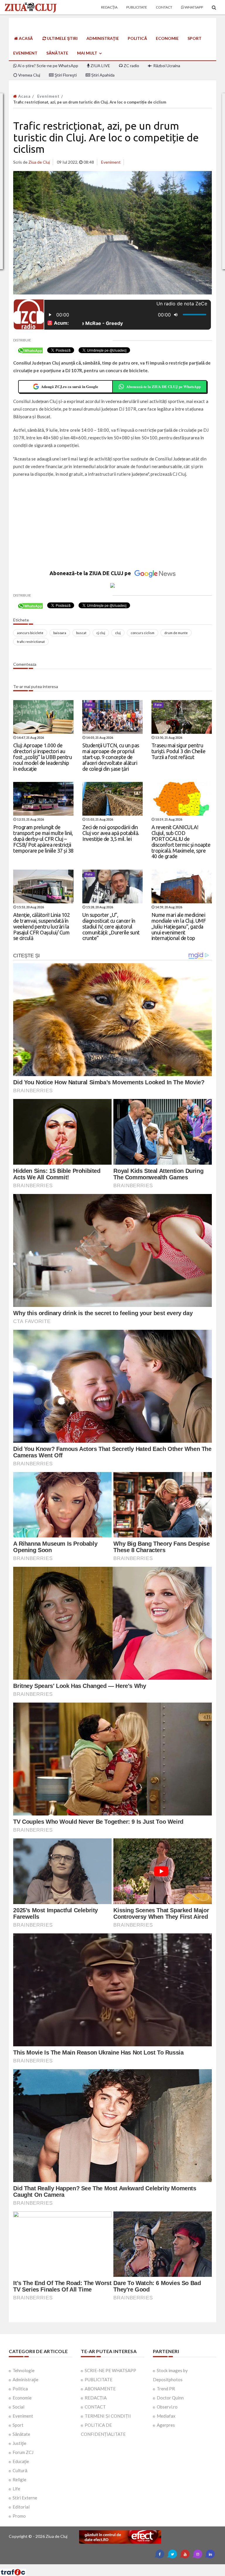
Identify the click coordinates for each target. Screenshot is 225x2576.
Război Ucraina (166, 66)
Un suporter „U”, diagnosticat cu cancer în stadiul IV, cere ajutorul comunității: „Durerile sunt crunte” (111, 926)
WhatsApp (194, 7)
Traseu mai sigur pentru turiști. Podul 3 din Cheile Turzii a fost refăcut (179, 751)
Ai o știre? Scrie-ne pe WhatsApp (47, 66)
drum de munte (176, 633)
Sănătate (57, 53)
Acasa (24, 96)
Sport (195, 38)
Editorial (21, 2507)
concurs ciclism (143, 633)
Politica (20, 2389)
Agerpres (166, 2425)
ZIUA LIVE (100, 66)
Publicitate (137, 7)
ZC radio (131, 66)
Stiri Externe (25, 2498)
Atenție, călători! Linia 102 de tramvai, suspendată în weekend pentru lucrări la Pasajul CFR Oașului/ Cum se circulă (41, 926)
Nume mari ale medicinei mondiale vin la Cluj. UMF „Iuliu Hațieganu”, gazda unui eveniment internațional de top (179, 926)
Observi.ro (167, 2407)
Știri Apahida (102, 75)
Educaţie (21, 2461)
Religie (19, 2480)
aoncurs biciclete (30, 633)
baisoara (60, 633)
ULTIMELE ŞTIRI (62, 38)
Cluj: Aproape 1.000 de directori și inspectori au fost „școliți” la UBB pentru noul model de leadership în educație (42, 757)
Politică (137, 38)
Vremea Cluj (29, 75)
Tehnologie (24, 2370)
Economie (167, 38)
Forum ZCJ (23, 2452)
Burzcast (108, 2566)
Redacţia (109, 7)
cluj (118, 633)
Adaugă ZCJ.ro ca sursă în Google (70, 386)
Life (16, 2489)
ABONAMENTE (100, 2389)
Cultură (20, 2470)
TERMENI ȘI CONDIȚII (108, 2416)
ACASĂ (25, 38)
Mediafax (166, 2416)
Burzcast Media (134, 2566)
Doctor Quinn (170, 2398)
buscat (81, 633)
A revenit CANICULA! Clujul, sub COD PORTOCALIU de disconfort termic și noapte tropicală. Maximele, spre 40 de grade (181, 842)
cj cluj (101, 633)
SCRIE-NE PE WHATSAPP (110, 2370)
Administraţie (103, 38)
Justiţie (19, 2443)
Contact (164, 7)
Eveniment (25, 53)
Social (18, 2407)
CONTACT (95, 2407)
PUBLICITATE (99, 2379)
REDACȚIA (96, 2398)
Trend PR (166, 2389)
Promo (19, 2516)
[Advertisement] (112, 525)
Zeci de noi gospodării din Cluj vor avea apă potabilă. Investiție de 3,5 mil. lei (111, 833)
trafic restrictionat (31, 642)
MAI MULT (88, 53)
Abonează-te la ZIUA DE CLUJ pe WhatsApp (163, 386)
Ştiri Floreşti (65, 75)
